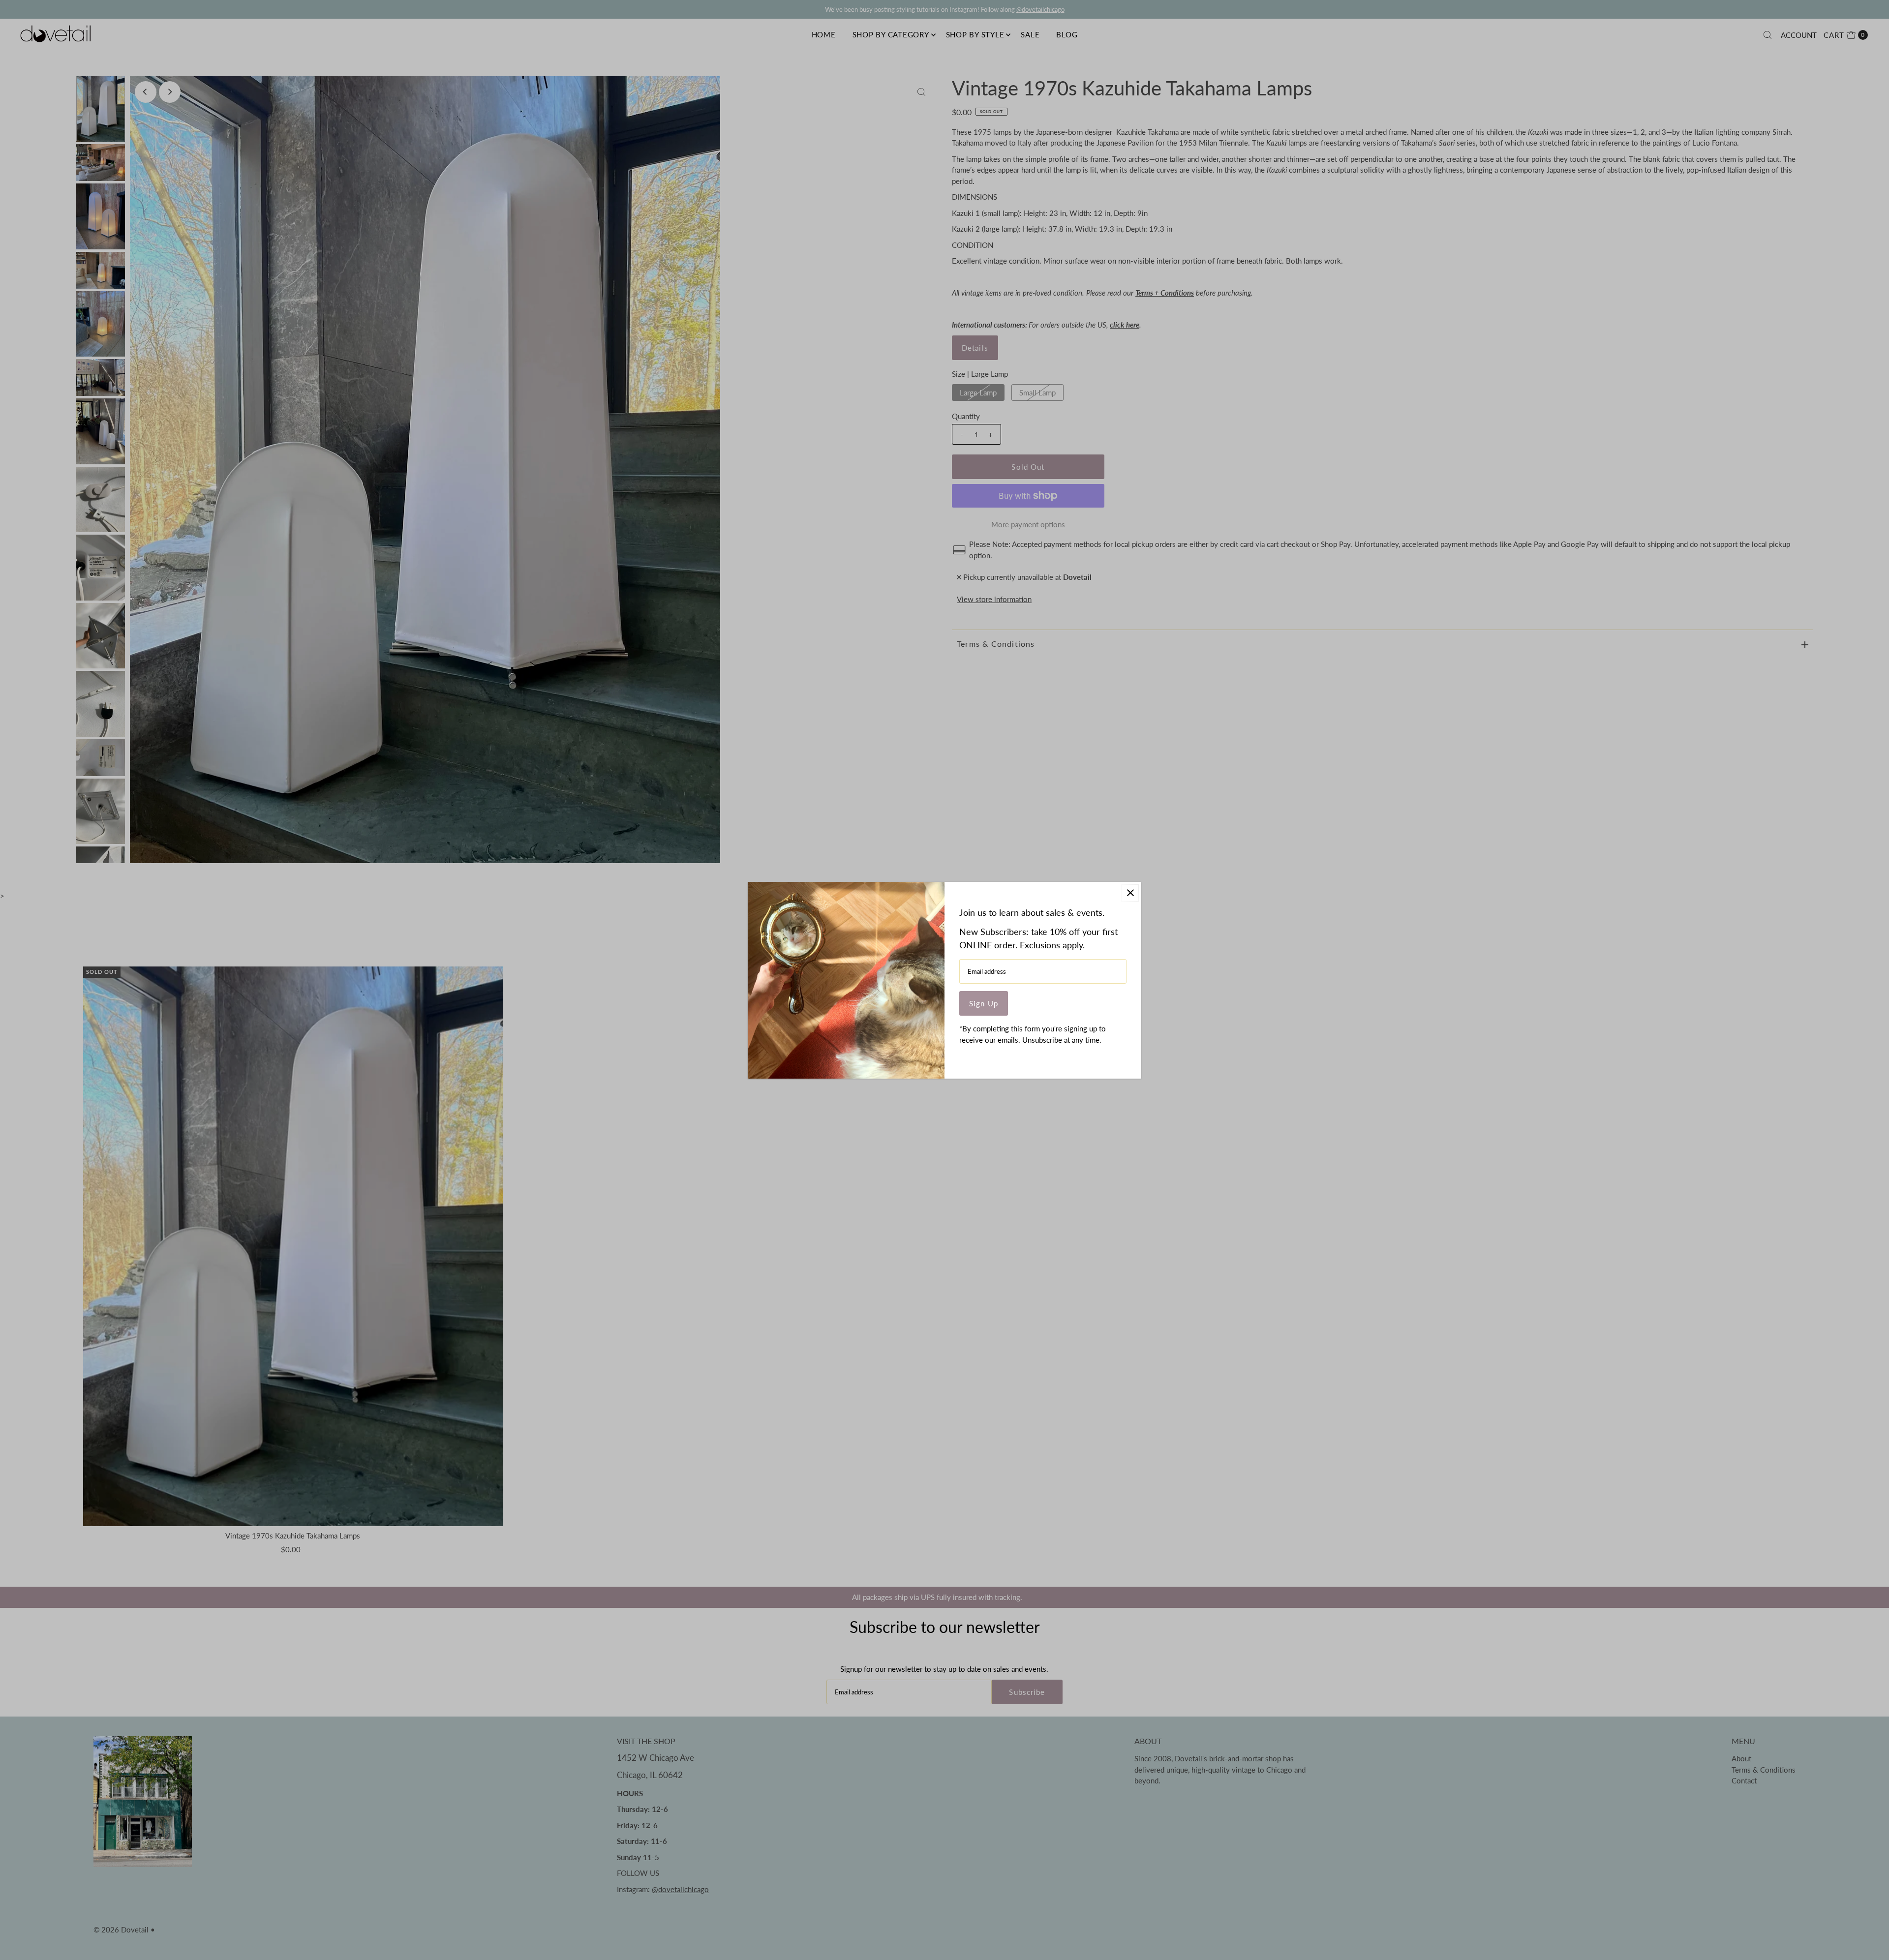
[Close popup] (1130, 893)
